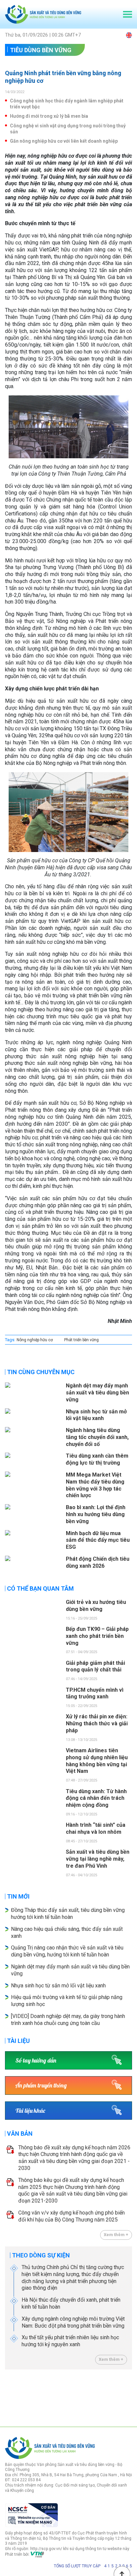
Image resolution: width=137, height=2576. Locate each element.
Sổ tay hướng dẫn (36, 2060)
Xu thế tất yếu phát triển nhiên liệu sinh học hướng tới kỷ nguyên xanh (70, 2341)
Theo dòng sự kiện (41, 2255)
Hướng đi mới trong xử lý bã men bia (49, 116)
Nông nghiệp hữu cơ (35, 1340)
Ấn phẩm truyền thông (41, 2085)
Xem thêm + (116, 2235)
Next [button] (129, 2396)
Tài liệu (18, 2041)
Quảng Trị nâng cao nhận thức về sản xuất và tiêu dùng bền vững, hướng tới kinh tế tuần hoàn (67, 1951)
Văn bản (20, 2134)
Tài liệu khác (30, 2111)
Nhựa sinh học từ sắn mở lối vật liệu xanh (58, 1986)
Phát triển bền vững (81, 1340)
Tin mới (18, 1896)
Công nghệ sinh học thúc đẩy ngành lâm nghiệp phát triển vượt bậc (67, 104)
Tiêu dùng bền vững (41, 50)
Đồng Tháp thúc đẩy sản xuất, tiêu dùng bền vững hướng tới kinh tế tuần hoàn (68, 1914)
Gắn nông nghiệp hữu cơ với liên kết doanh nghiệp (64, 141)
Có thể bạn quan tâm (40, 1588)
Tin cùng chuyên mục (41, 1372)
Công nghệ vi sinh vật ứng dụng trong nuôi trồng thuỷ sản (68, 129)
